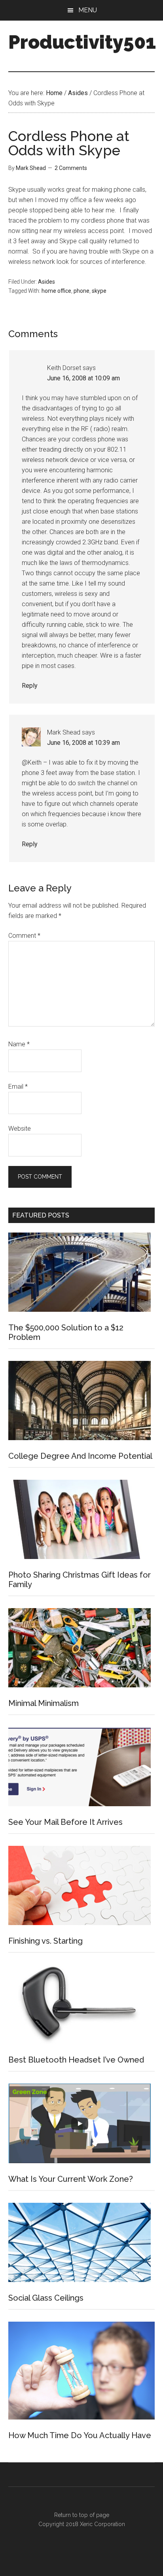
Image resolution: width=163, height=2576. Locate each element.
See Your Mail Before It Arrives (65, 1822)
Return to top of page (82, 2515)
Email (18, 1087)
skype (99, 291)
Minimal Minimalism (44, 1703)
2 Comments (71, 168)
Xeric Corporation (102, 2524)
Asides (46, 282)
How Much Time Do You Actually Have (80, 2435)
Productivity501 (82, 42)
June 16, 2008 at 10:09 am (83, 378)
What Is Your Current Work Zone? (71, 2179)
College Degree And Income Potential (80, 1456)
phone (81, 291)
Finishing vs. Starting (45, 1941)
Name (19, 1044)
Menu (88, 10)
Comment (24, 936)
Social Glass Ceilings (46, 2298)
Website (20, 1129)
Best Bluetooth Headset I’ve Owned (76, 2060)
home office (56, 291)
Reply (30, 686)
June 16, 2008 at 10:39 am (83, 743)
